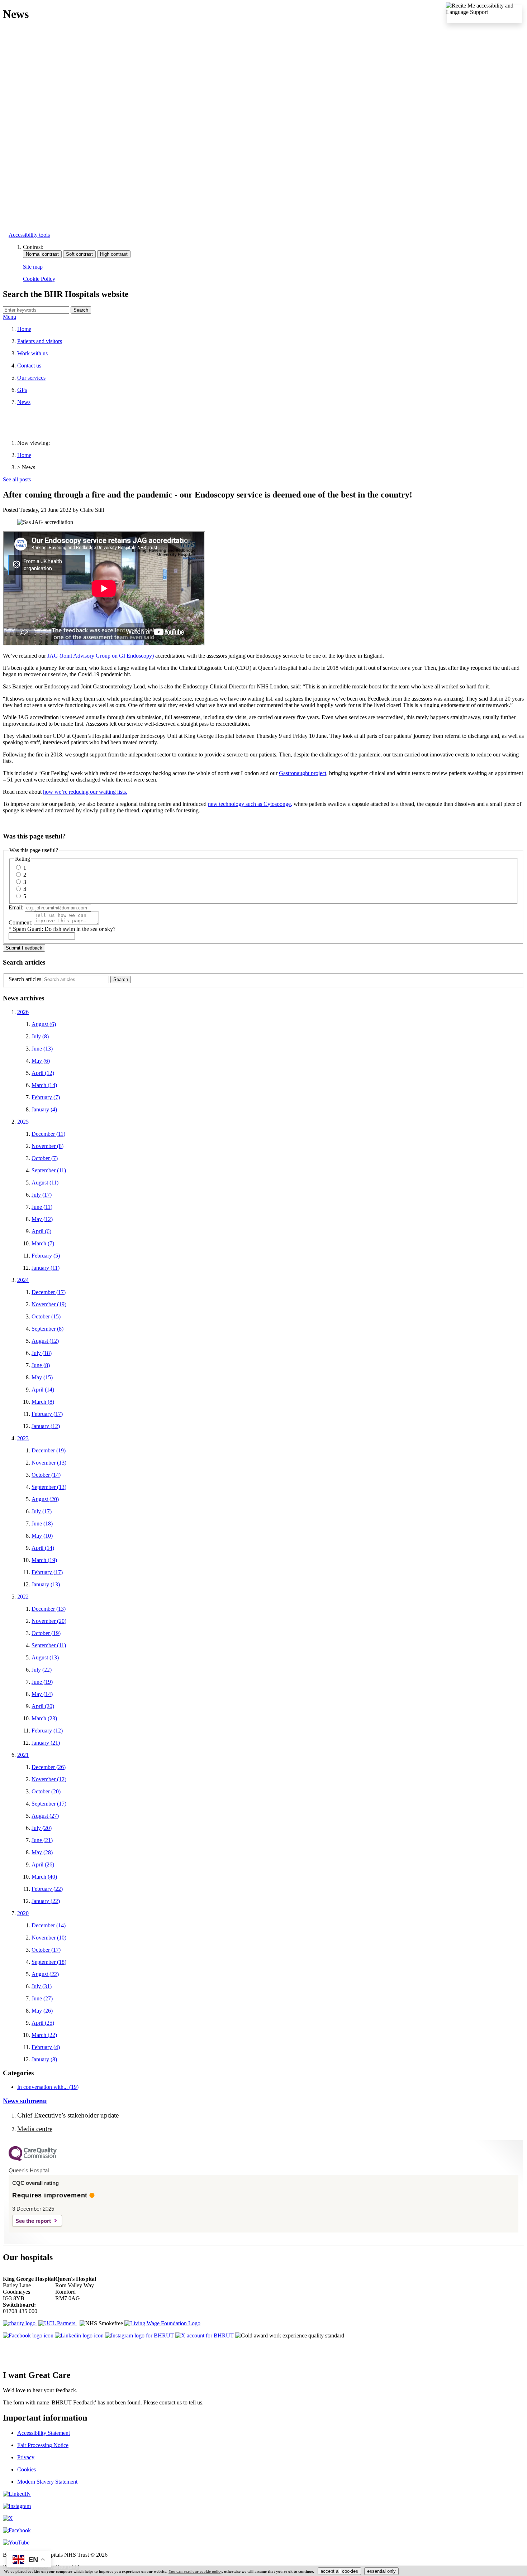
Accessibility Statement (44, 2433)
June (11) (42, 1207)
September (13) (49, 1487)
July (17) (42, 1195)
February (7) (46, 1097)
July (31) (42, 1986)
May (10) (42, 1536)
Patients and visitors (40, 341)
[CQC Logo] (33, 2159)
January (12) (46, 1426)
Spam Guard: (64, 929)
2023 (23, 1438)
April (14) (43, 1390)
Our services (31, 378)
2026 (23, 1012)
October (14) (46, 1475)
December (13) (49, 1609)
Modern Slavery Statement (47, 2482)
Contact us (29, 366)
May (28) (42, 1852)
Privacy (26, 2457)
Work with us (32, 353)
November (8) (48, 1146)
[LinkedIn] (17, 2494)
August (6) (44, 1024)
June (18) (42, 1524)
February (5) (46, 1256)
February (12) (47, 1731)
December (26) (49, 1767)
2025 (23, 1122)
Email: (16, 907)
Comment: (20, 922)
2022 (23, 1597)
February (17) (47, 1414)
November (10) (49, 1938)
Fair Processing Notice (43, 2445)
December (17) (49, 1292)
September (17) (49, 1804)
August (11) (45, 1183)
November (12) (49, 1779)
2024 (23, 1280)
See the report (33, 2221)
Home (24, 329)
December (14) (49, 1925)
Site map (33, 267)
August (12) (45, 1341)
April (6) (41, 1231)
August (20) (45, 1499)
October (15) (46, 1316)
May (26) (42, 2011)
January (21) (46, 1743)
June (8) (41, 1365)
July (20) (42, 1828)
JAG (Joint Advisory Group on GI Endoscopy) (101, 656)
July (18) (42, 1353)
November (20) (49, 1621)
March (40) (44, 1877)
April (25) (43, 2023)
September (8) (48, 1329)
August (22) (45, 1974)
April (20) (43, 1706)
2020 (23, 1913)
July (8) (40, 1036)
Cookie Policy (39, 279)
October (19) (46, 1633)
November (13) (49, 1463)
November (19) (49, 1304)
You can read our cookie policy (195, 2571)
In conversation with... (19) (48, 2087)
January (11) (46, 1268)
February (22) (47, 1889)
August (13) (45, 1657)
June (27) (42, 1998)
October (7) (45, 1158)
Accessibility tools (29, 235)
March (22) (44, 2035)
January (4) (44, 1109)
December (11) (48, 1134)
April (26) (43, 1864)
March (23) (44, 1718)
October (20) (46, 1791)
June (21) (42, 1840)
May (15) (42, 1377)
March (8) (43, 1402)
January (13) (46, 1584)
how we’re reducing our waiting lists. (85, 792)
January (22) (46, 1901)
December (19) (49, 1450)
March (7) (43, 1243)
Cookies (27, 2469)
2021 (23, 1755)
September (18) (49, 1962)
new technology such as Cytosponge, (250, 804)
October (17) (46, 1950)
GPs (22, 390)
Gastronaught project (303, 773)
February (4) (46, 2047)
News (24, 402)
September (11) (49, 1170)
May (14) (42, 1694)
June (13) (42, 1049)
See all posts (17, 479)
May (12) (42, 1219)
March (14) (44, 1085)
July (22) (42, 1670)
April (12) (43, 1073)
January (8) (44, 2059)
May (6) (41, 1061)
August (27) (45, 1816)
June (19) (42, 1682)
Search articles (25, 979)
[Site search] (36, 310)
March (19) (44, 1560)
